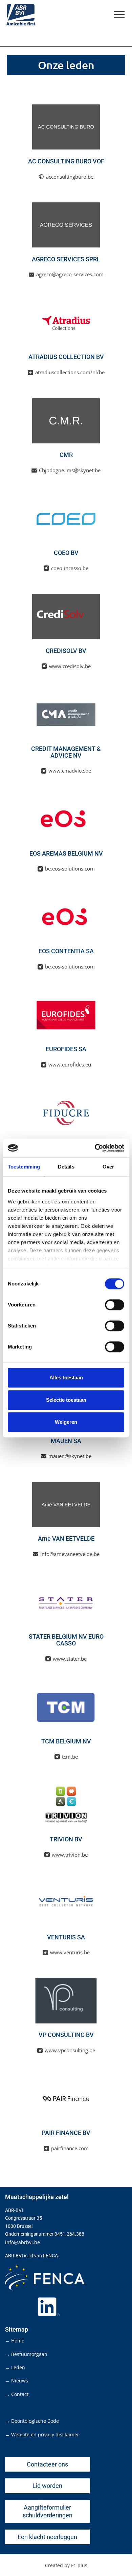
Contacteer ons (47, 2464)
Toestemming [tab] (24, 1167)
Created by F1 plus (66, 2565)
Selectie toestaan (66, 1400)
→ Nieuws (17, 2381)
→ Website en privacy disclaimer (42, 2434)
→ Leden (15, 2367)
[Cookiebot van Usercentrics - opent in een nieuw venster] (95, 1148)
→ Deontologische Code (32, 2421)
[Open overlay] (119, 15)
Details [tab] (66, 1167)
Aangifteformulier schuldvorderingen (48, 2511)
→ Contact (17, 2394)
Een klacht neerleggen (47, 2537)
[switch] (115, 1305)
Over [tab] (108, 1167)
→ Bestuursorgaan (26, 2354)
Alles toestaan (66, 1377)
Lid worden (47, 2486)
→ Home (15, 2341)
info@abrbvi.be (23, 2242)
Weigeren (66, 1422)
